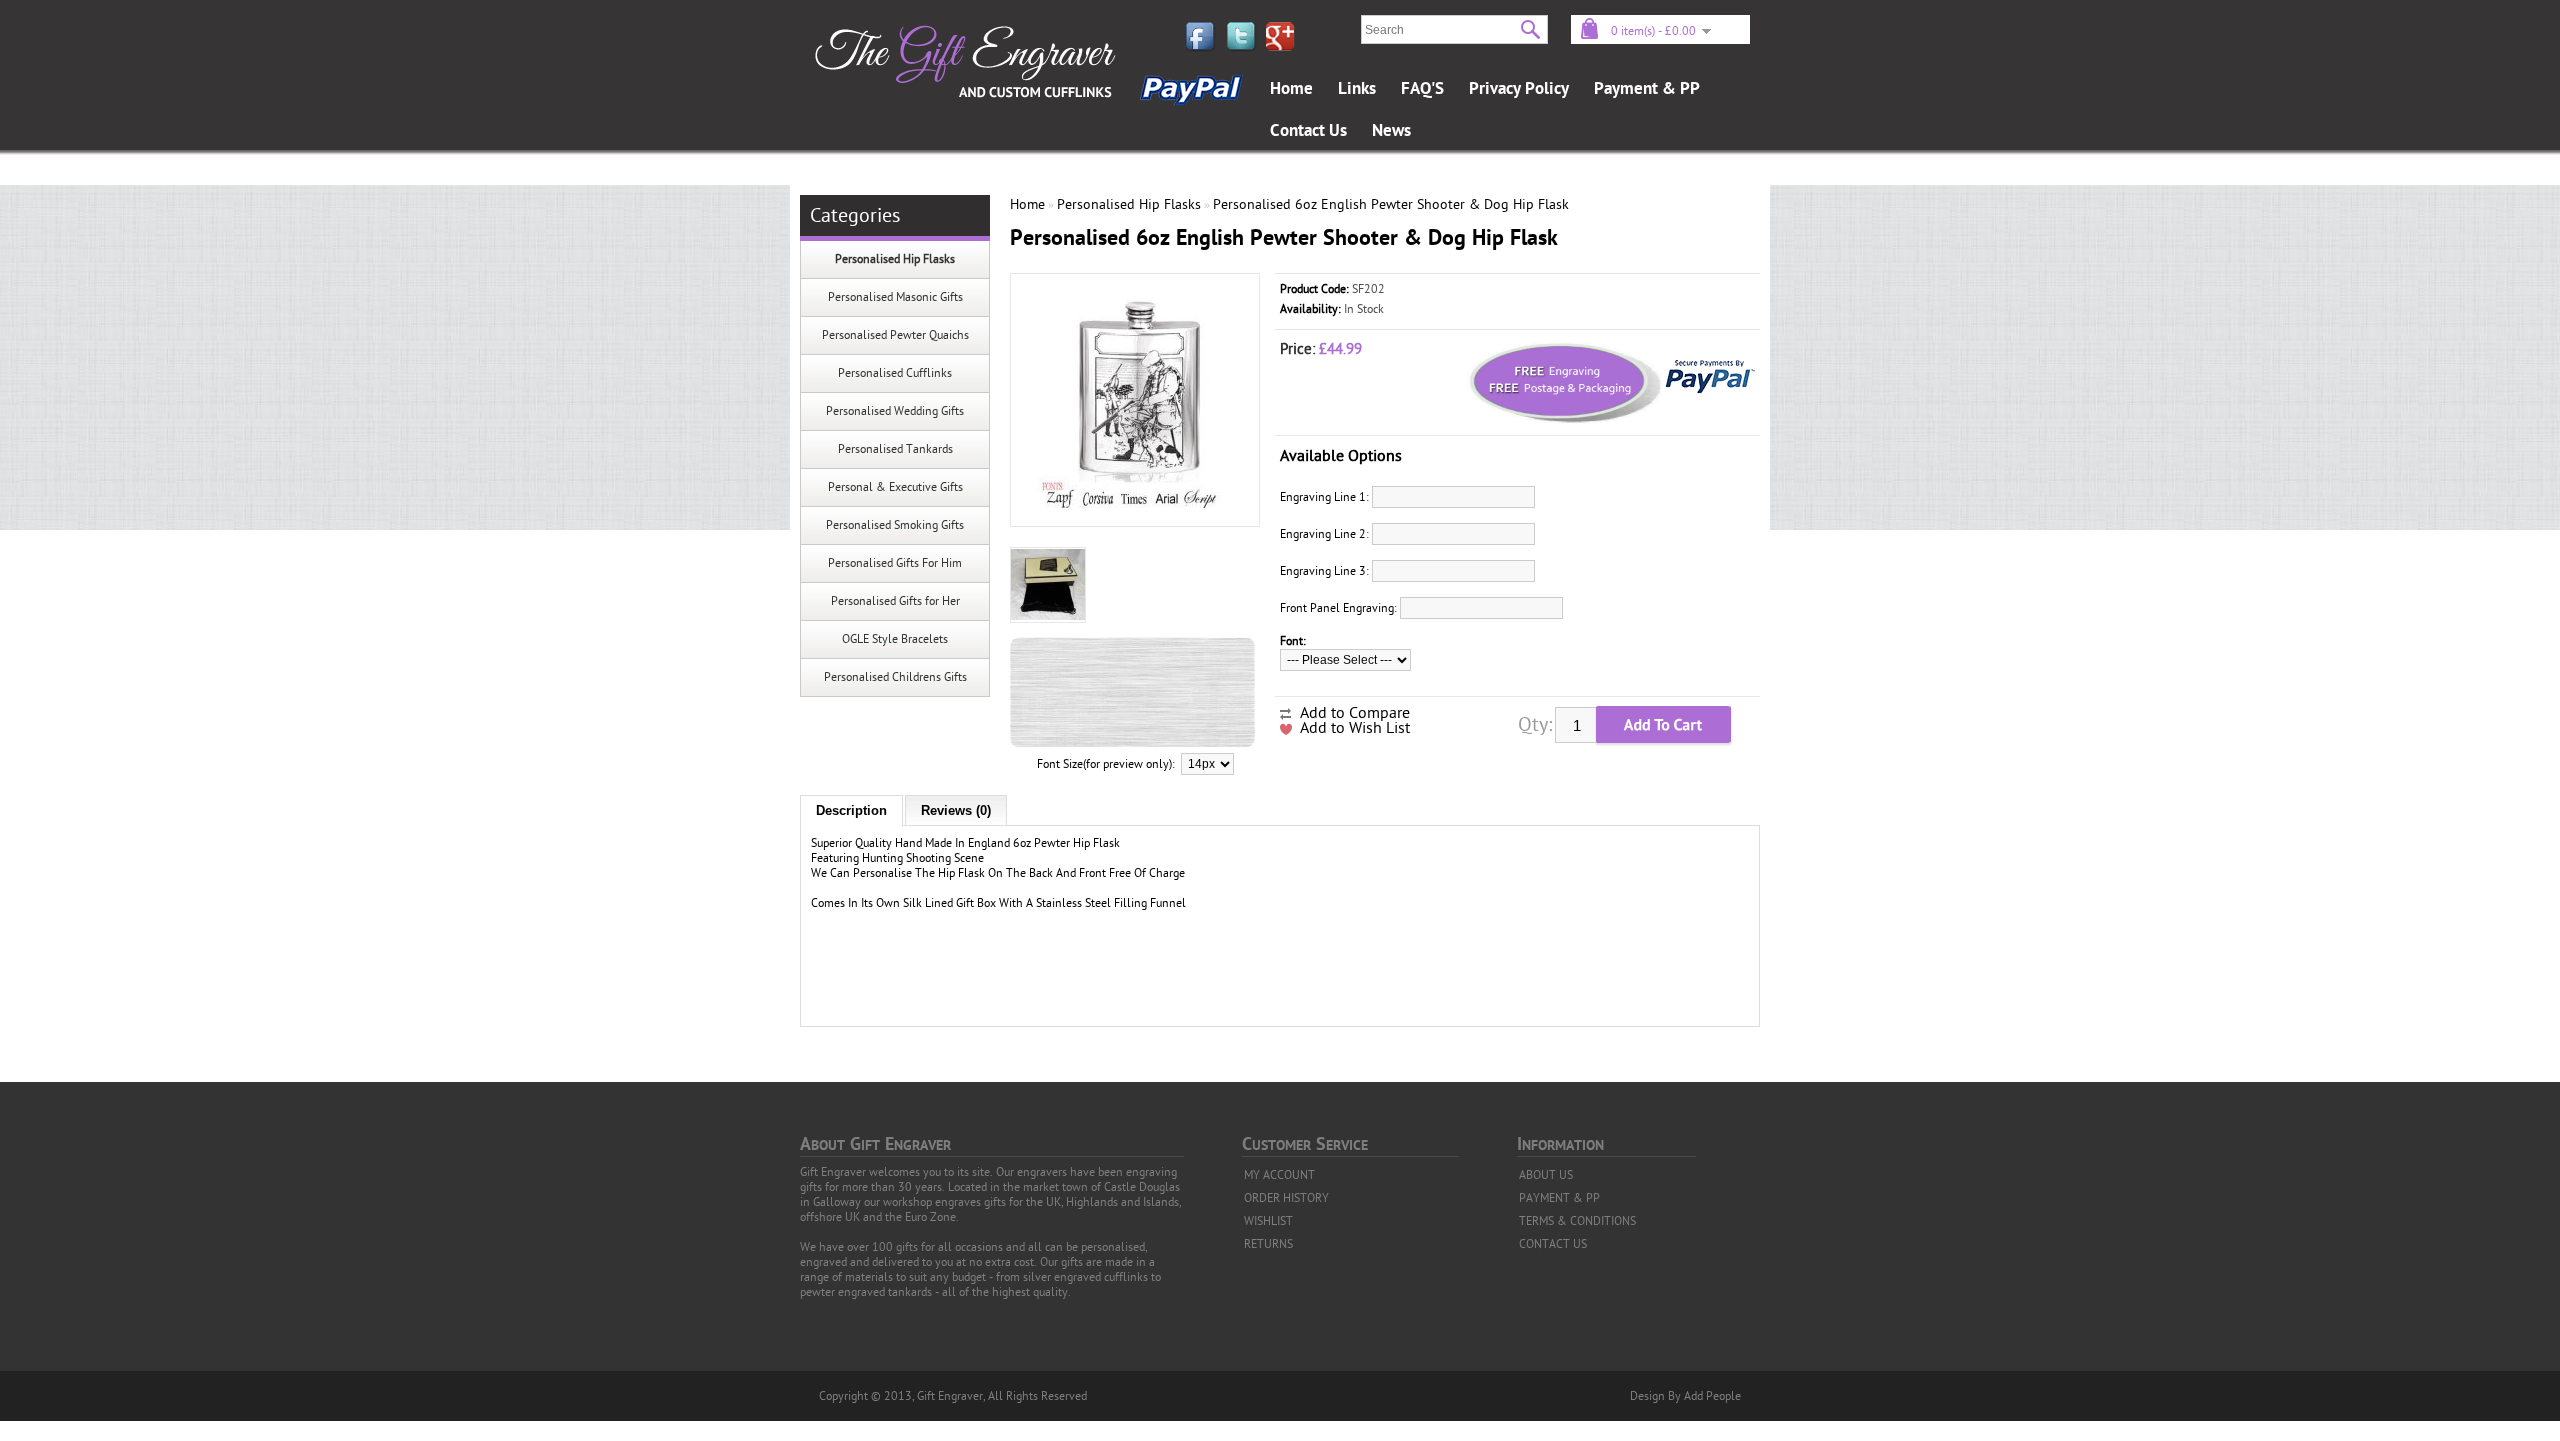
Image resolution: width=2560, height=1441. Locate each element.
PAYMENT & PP (1559, 1198)
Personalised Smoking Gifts (895, 525)
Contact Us (1308, 131)
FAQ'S (1422, 89)
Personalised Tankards (895, 449)
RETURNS (1268, 1244)
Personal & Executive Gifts (895, 487)
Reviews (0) (956, 810)
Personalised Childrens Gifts (895, 677)
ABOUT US (1546, 1175)
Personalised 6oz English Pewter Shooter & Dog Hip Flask (1391, 204)
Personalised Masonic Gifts (895, 297)
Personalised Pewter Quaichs (895, 335)
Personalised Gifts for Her (895, 601)
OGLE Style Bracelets (895, 639)
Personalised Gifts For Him (895, 563)
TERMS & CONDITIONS (1577, 1221)
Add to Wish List (1355, 728)
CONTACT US (1553, 1244)
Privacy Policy (1519, 89)
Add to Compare (1355, 713)
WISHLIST (1268, 1221)
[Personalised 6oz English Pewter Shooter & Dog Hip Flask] (1135, 508)
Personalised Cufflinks (895, 373)
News (1391, 131)
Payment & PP (1647, 89)
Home (1291, 89)
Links (1357, 89)
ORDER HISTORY (1286, 1198)
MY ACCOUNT (1279, 1175)
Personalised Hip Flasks (895, 259)
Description (851, 810)
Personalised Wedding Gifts (895, 411)
